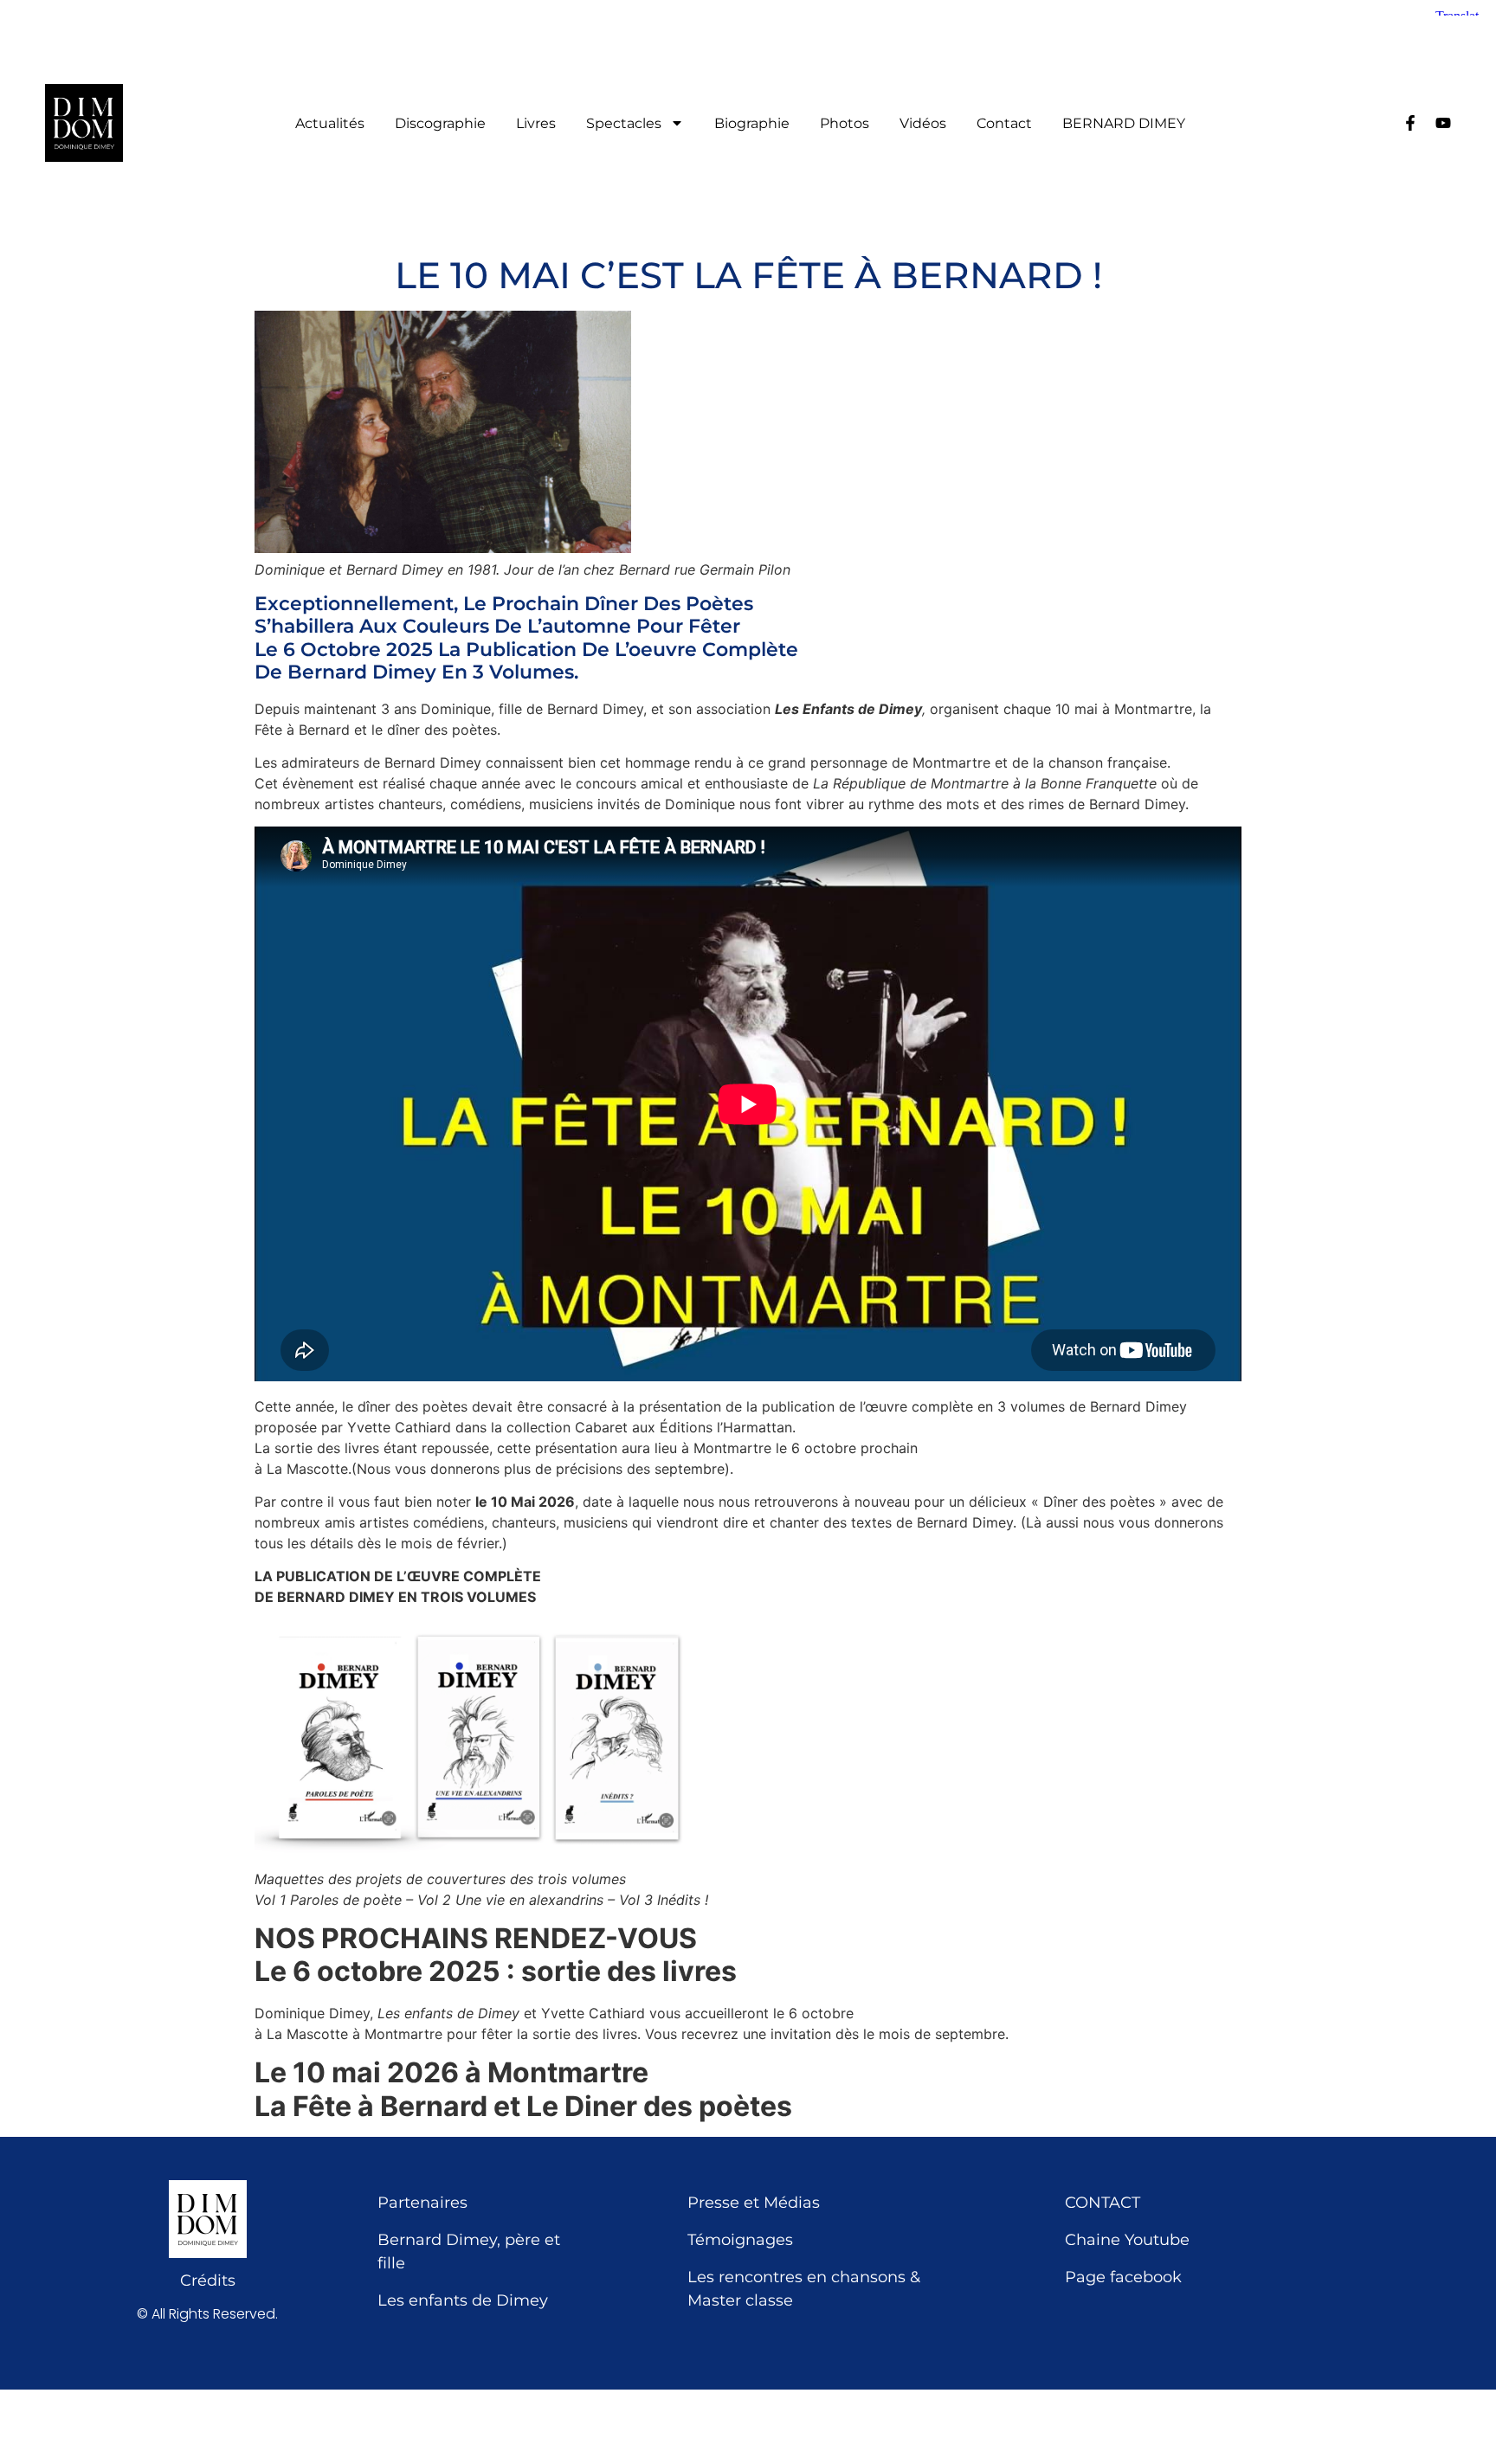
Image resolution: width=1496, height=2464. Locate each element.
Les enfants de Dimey (463, 2300)
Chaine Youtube (1127, 2240)
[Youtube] (1443, 123)
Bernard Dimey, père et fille (469, 2252)
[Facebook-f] (1410, 123)
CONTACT (1103, 2203)
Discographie (440, 124)
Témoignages (740, 2240)
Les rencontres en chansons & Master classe (804, 2289)
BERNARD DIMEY (1124, 124)
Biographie (752, 124)
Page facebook (1123, 2277)
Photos (845, 124)
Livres (536, 124)
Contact (1004, 124)
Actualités (330, 124)
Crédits (208, 2281)
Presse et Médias (754, 2203)
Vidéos (923, 124)
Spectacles (624, 124)
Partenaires (422, 2203)
